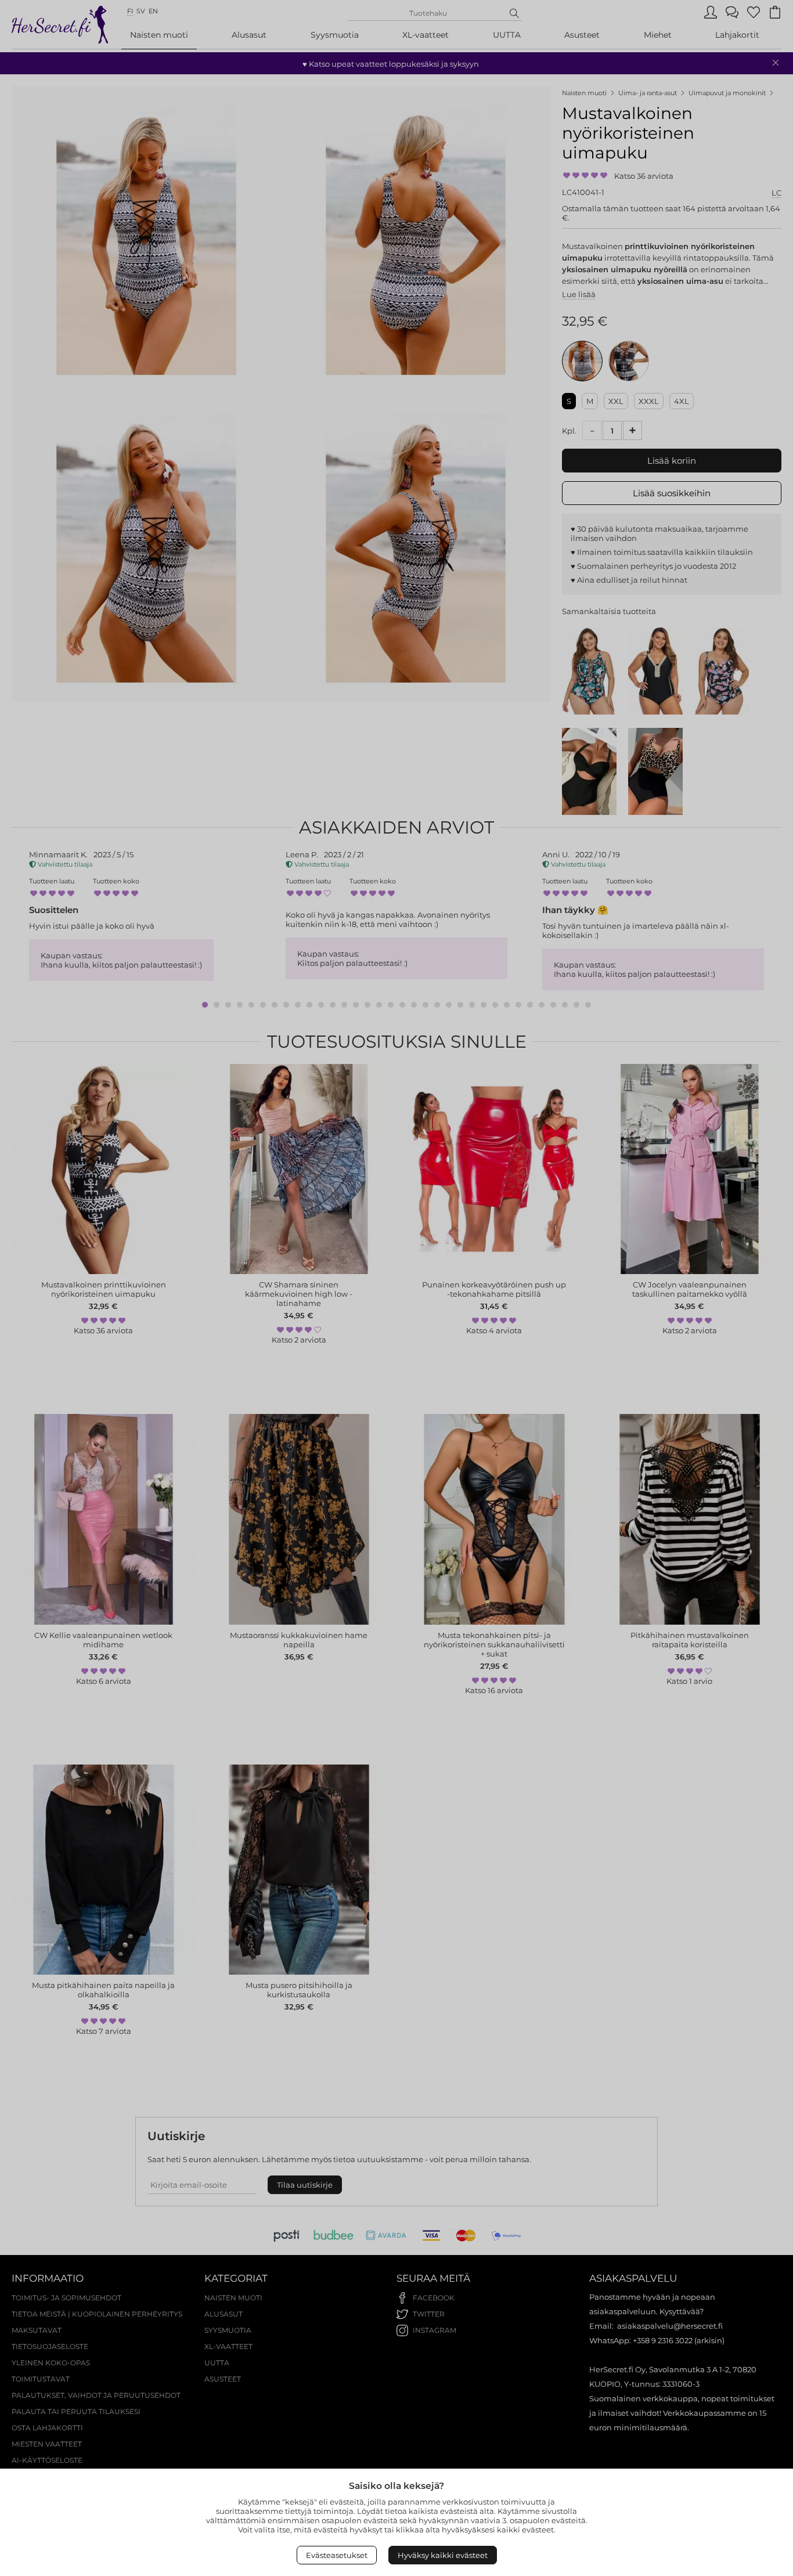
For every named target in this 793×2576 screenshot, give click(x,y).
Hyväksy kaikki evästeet (443, 2555)
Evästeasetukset (337, 2555)
